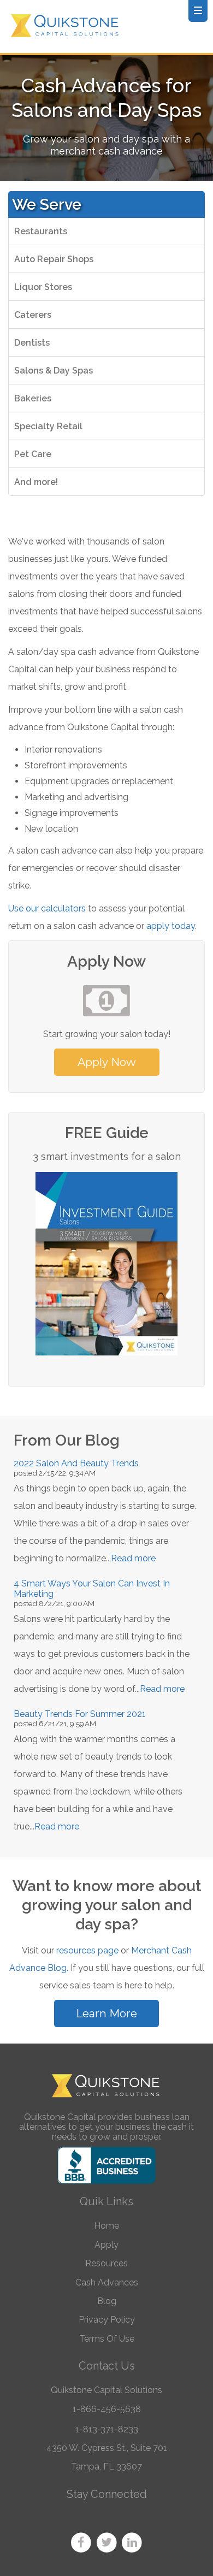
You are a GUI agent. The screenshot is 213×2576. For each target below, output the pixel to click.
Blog (107, 2301)
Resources (106, 2263)
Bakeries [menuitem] (33, 398)
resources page (87, 1950)
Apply (106, 2245)
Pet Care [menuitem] (33, 454)
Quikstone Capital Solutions (106, 2390)
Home (106, 2226)
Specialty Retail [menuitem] (48, 426)
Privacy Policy (107, 2320)
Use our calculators (47, 908)
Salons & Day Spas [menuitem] (54, 371)
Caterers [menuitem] (33, 315)
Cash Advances (107, 2282)
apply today (171, 926)
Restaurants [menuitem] (41, 231)
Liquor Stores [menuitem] (43, 287)
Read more (133, 1558)
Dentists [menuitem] (32, 343)
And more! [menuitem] (36, 482)
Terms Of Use (107, 2339)
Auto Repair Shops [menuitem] (54, 259)
